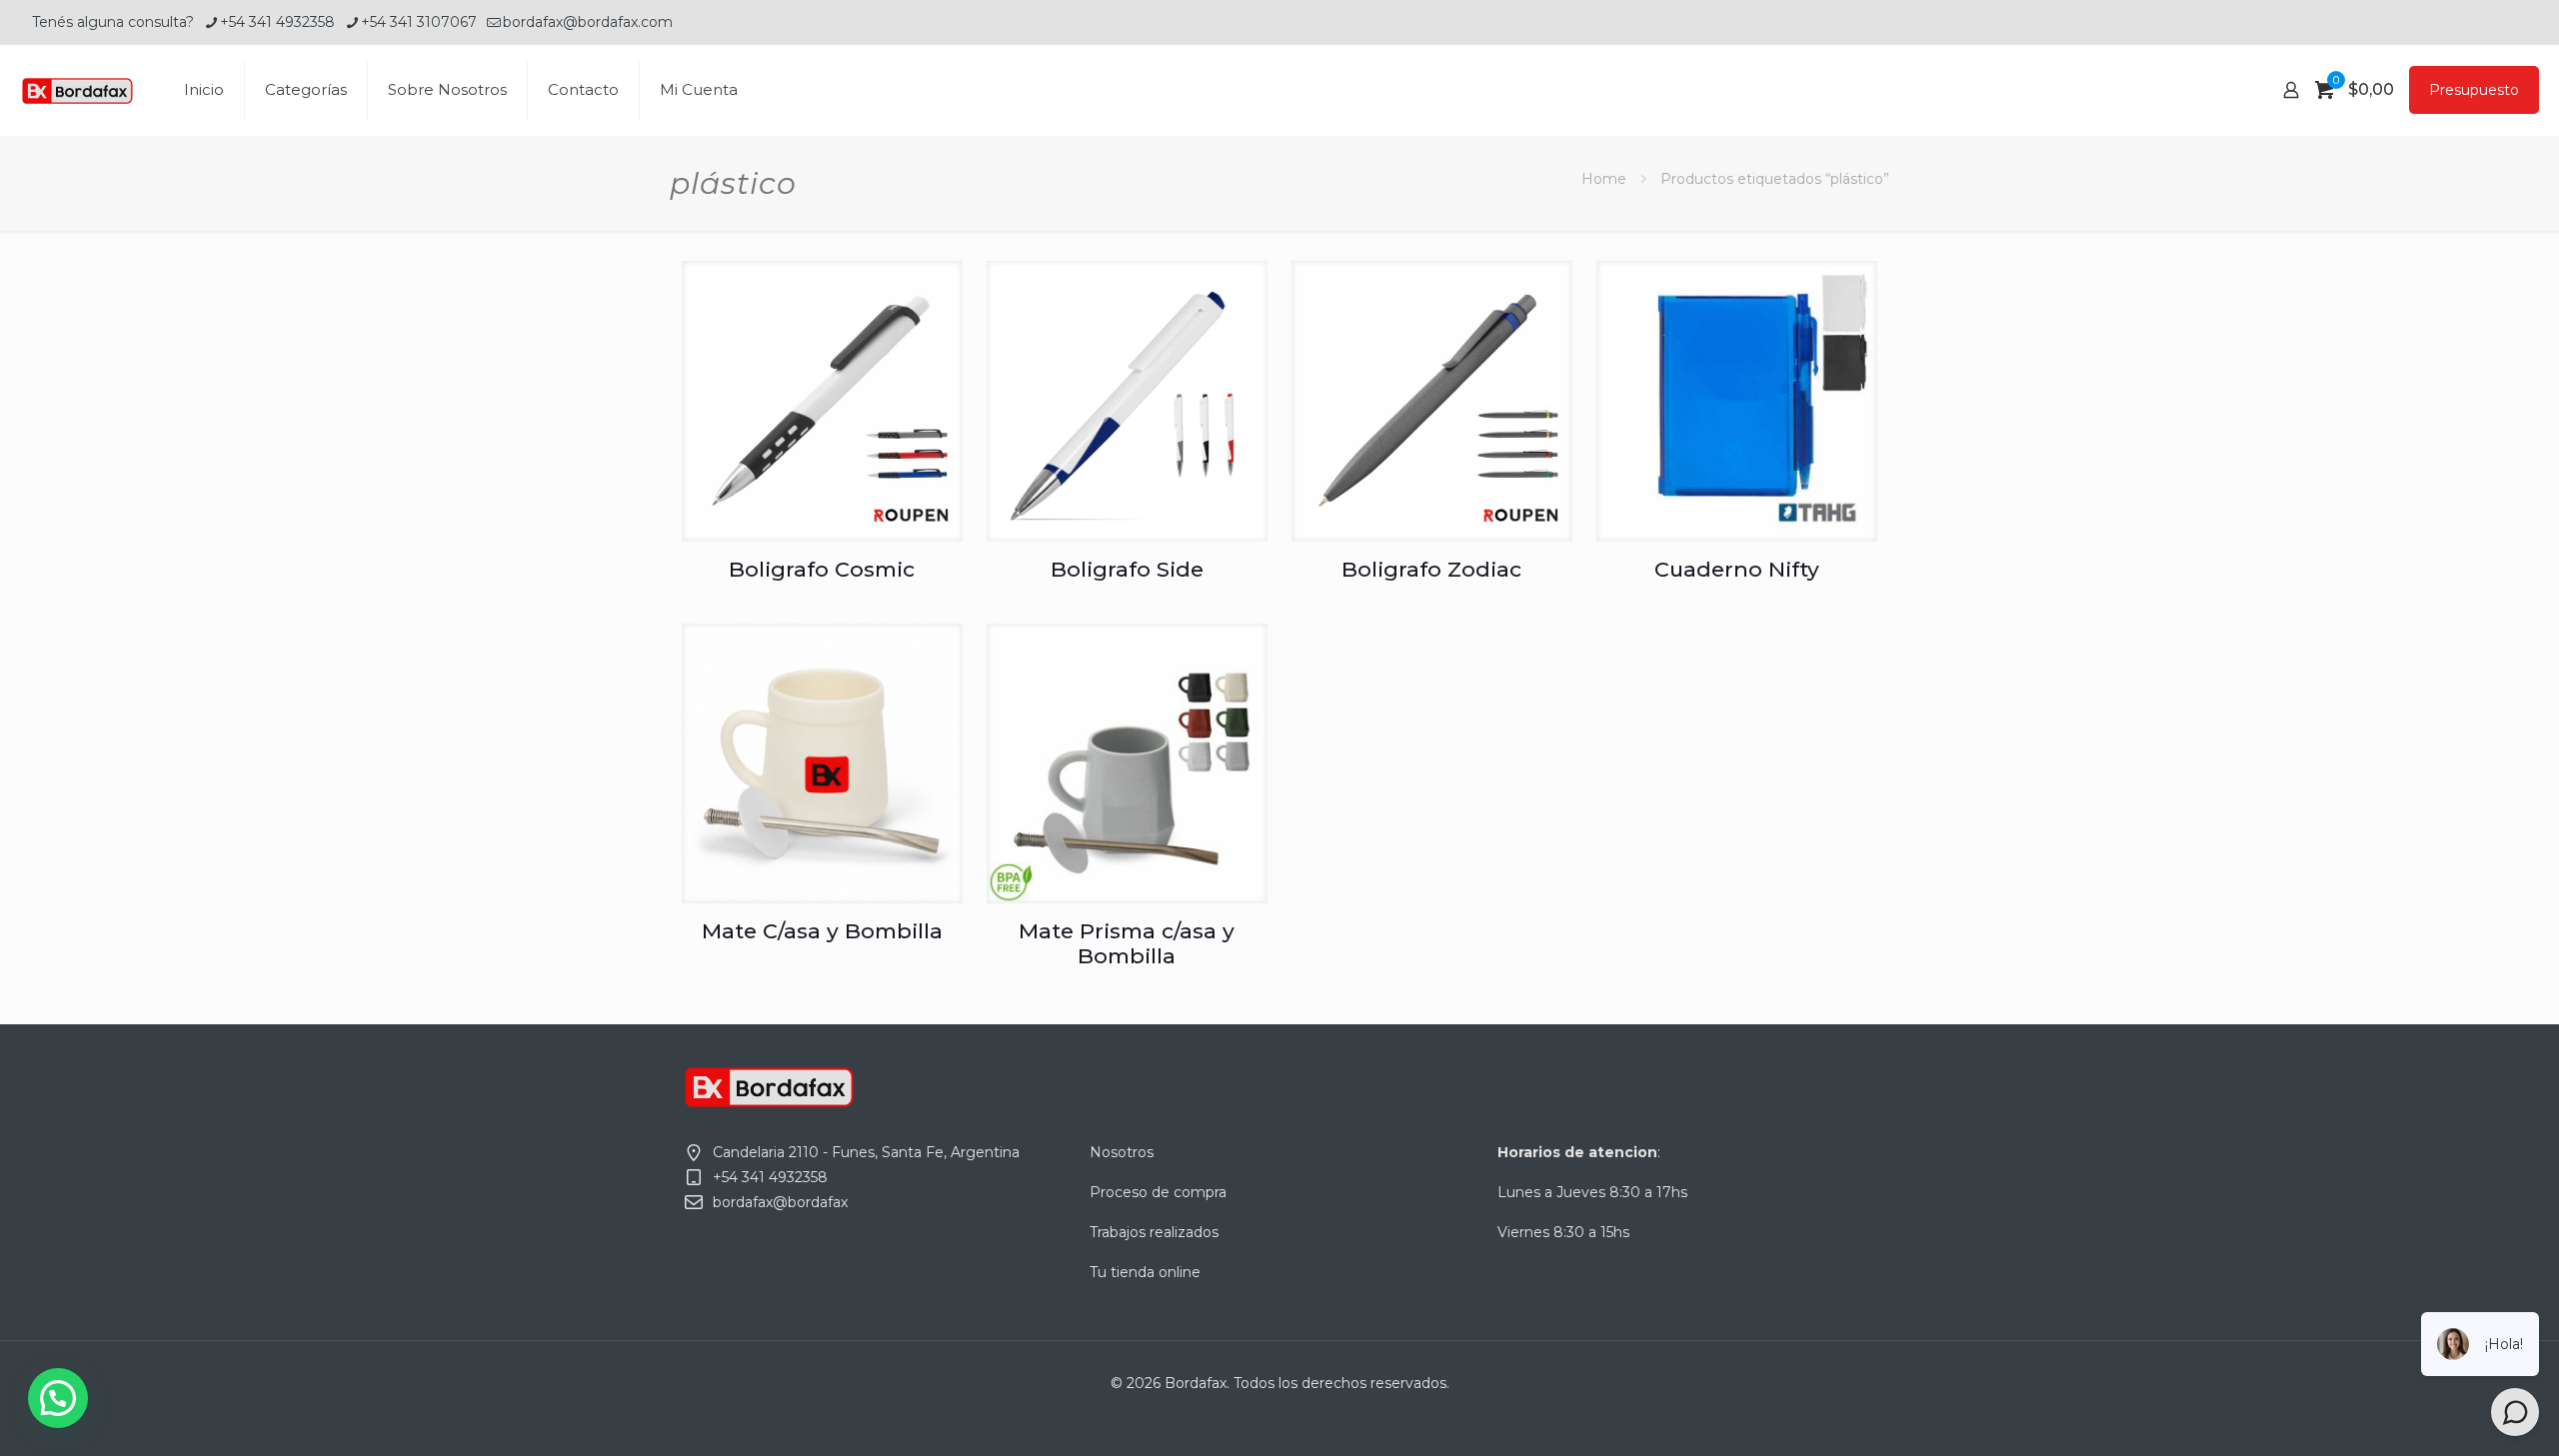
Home (1604, 179)
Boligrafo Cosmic (822, 569)
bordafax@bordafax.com (588, 22)
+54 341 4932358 (277, 22)
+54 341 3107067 (419, 22)
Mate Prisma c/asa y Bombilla (1127, 943)
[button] (58, 1398)
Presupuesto (2474, 90)
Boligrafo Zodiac (1431, 569)
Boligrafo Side (1127, 569)
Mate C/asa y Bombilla (822, 931)
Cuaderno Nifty (1737, 569)
